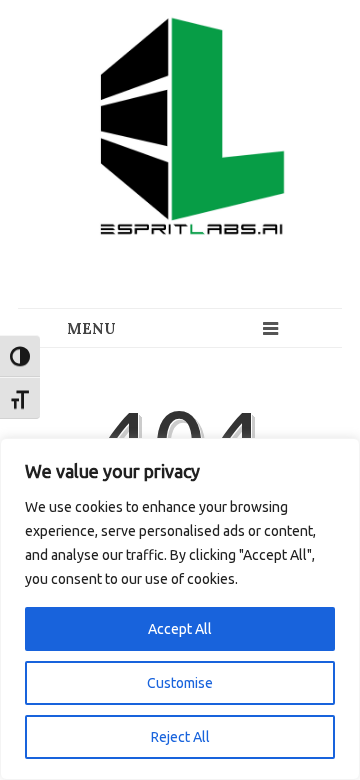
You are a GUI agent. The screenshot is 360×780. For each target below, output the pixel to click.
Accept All (180, 629)
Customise (180, 683)
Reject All (180, 737)
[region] (180, 609)
